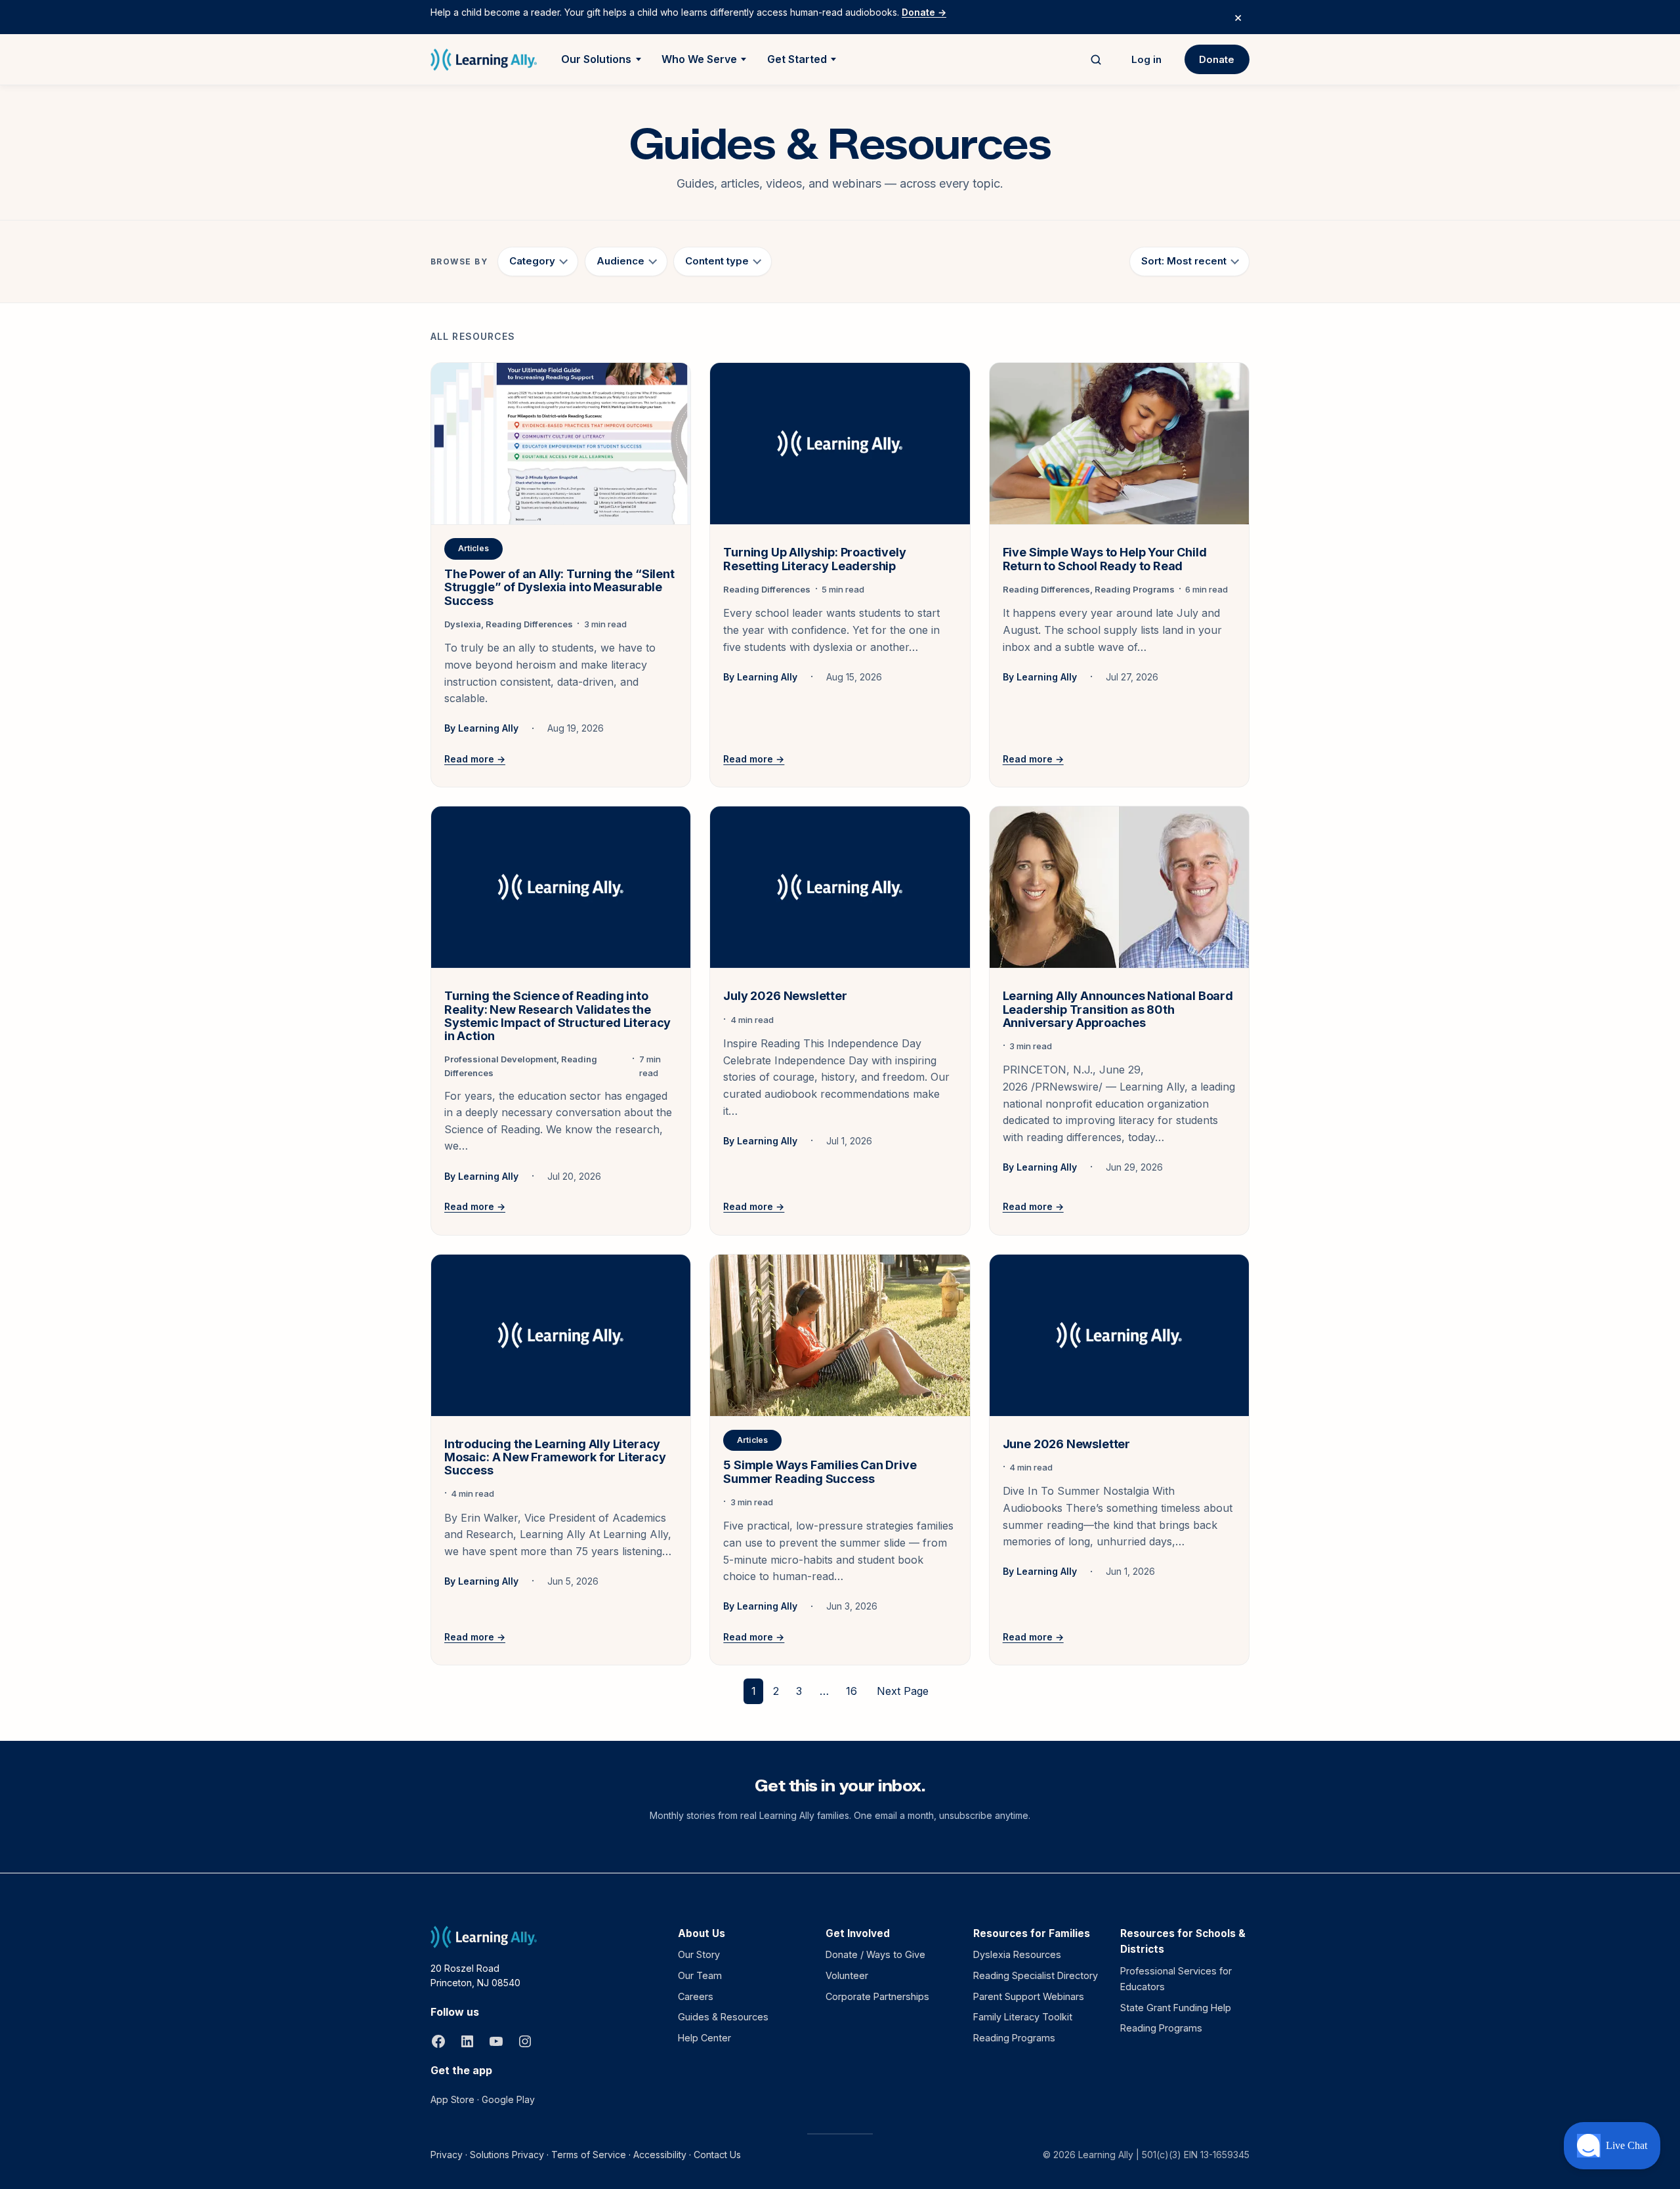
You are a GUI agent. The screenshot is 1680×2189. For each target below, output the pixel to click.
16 (851, 1691)
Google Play (508, 2099)
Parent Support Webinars (1029, 1996)
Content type (717, 261)
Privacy (447, 2155)
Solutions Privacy (507, 2155)
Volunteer (847, 1975)
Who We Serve (699, 59)
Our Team (700, 1975)
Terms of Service (589, 2155)
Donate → (924, 12)
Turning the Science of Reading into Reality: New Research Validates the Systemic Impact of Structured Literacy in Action (557, 1016)
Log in (1146, 59)
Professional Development (500, 1059)
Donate (1217, 59)
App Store (452, 2099)
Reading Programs (1135, 589)
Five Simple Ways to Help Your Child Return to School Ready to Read (1105, 559)
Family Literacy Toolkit (1023, 2017)
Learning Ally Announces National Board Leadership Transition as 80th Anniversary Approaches (1118, 1009)
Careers (696, 1996)
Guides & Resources (723, 2017)
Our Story (699, 1954)
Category (532, 261)
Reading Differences (529, 624)
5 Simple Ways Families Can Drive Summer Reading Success (820, 1472)
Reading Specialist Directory (1036, 1975)
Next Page (903, 1691)
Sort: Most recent (1184, 261)
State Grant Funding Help (1176, 2008)
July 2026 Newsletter (785, 996)
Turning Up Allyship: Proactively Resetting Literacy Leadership (814, 559)
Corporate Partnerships (877, 1996)
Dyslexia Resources (1017, 1954)
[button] (1612, 2146)
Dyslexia (463, 624)
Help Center (704, 2038)
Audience (620, 261)
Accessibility (660, 2155)
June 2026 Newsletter (1066, 1444)
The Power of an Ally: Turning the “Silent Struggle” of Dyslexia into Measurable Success (559, 587)
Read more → (475, 759)
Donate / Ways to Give (875, 1954)
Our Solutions (596, 59)
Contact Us (717, 2155)
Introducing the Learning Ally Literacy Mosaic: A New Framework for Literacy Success (555, 1457)
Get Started (797, 59)
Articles (473, 548)
